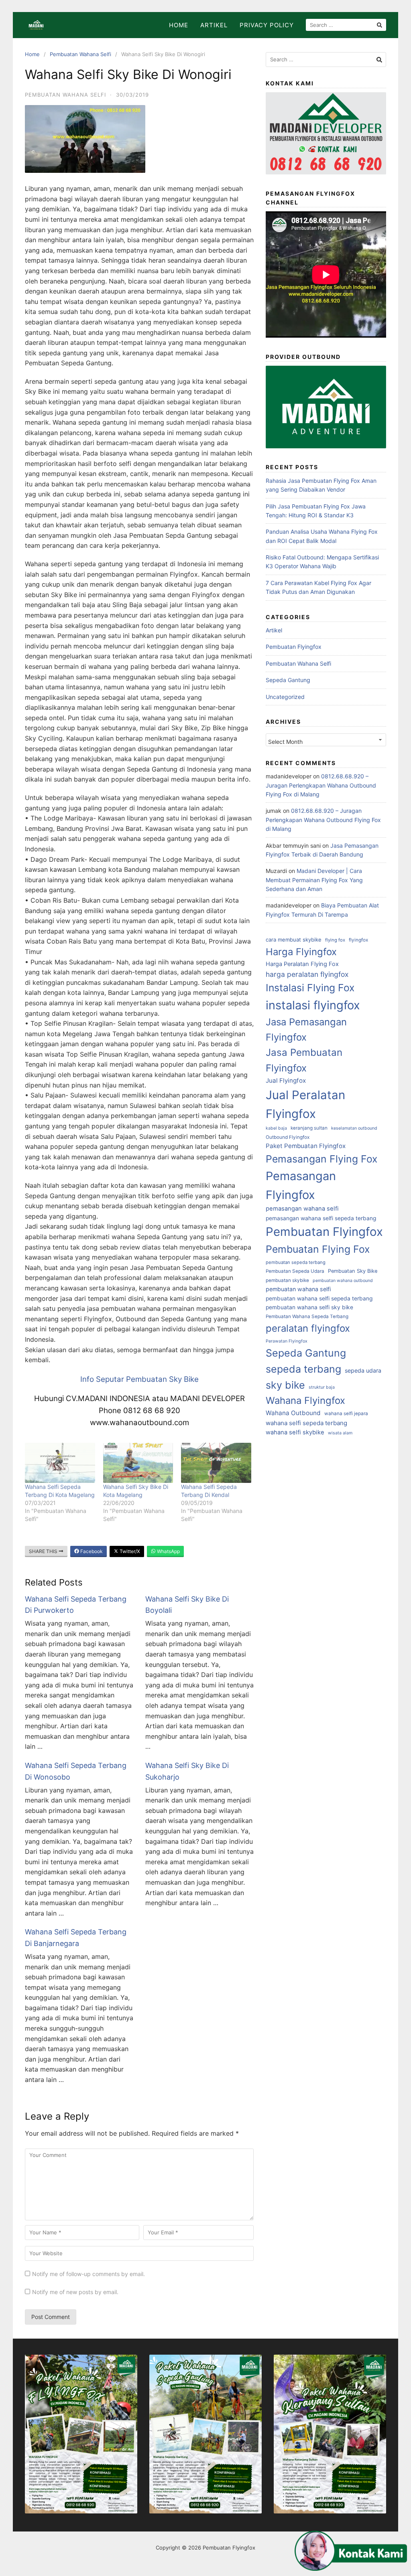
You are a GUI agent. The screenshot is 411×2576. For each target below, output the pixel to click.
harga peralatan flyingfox (307, 974)
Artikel (214, 25)
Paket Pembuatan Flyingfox (306, 1146)
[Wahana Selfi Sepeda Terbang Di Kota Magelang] (60, 1463)
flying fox (335, 940)
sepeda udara (363, 1370)
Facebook (91, 1551)
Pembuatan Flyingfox (294, 647)
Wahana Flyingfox (305, 1400)
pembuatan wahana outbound (343, 1281)
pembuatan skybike (287, 1280)
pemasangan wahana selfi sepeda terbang (321, 1218)
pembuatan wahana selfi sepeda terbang (319, 1298)
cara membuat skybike (294, 940)
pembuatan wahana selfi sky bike (309, 1307)
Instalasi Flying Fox (310, 988)
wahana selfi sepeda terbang (306, 1423)
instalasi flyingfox (313, 1005)
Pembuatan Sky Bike (353, 1271)
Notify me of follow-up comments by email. (89, 2274)
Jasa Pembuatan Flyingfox (304, 1060)
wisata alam (340, 1433)
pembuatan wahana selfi (298, 1289)
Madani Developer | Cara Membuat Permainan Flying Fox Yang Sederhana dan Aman (314, 880)
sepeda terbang (303, 1369)
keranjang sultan (309, 1128)
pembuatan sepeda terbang (296, 1262)
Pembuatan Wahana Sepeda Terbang (307, 1316)
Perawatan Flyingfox (287, 1341)
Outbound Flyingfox (288, 1137)
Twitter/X (129, 1551)
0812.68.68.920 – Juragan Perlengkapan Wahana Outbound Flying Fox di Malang (321, 785)
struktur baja (322, 1387)
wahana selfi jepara (346, 1414)
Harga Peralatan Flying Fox (302, 964)
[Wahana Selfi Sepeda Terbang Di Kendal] (216, 1463)
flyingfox (358, 940)
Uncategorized (285, 697)
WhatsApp (168, 1551)
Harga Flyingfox (301, 952)
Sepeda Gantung (288, 680)
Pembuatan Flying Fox (318, 1249)
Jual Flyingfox (286, 1080)
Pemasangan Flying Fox (321, 1159)
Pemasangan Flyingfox (301, 1185)
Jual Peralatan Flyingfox (305, 1104)
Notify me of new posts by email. (75, 2292)
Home (179, 25)
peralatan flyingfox (308, 1328)
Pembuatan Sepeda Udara (295, 1271)
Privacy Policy (267, 25)
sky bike (285, 1385)
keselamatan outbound (354, 1128)
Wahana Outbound (293, 1413)
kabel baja (276, 1128)
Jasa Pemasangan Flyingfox (306, 1030)
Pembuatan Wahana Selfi (80, 54)
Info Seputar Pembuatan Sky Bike (139, 1379)
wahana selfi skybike (295, 1432)
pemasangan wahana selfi (302, 1209)
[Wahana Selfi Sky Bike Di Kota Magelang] (138, 1463)
